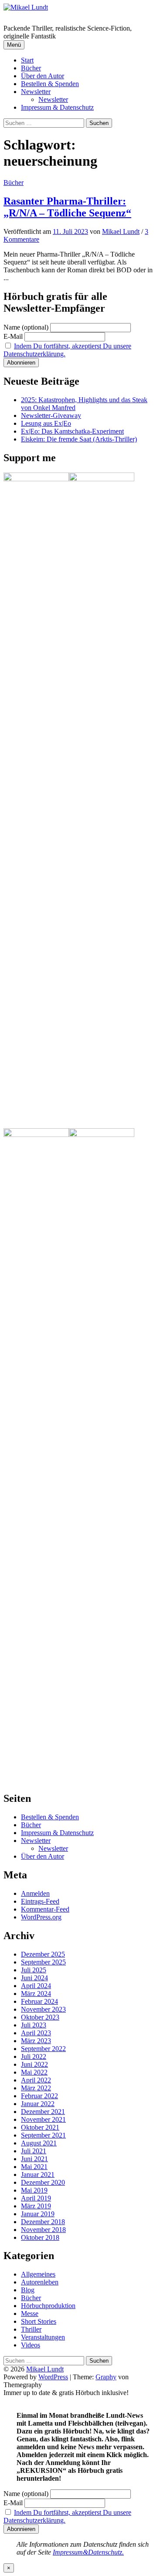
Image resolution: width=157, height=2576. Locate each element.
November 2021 (43, 2119)
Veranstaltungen (43, 2337)
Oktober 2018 (40, 2237)
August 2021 (39, 2143)
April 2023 (36, 2033)
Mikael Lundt (45, 2369)
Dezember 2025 (43, 1954)
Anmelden (35, 1893)
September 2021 (43, 2135)
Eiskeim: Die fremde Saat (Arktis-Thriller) (79, 439)
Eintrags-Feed (40, 1901)
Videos (31, 2345)
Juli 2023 (34, 2025)
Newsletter (36, 92)
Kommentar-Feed (45, 1909)
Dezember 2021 (43, 2112)
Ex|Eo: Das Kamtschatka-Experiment (72, 431)
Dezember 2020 (43, 2182)
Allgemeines (38, 2274)
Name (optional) (26, 327)
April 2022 (36, 2080)
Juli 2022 (34, 2056)
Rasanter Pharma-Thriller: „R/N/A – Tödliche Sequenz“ (67, 207)
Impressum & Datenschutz (57, 107)
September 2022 (43, 2049)
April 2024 (36, 1986)
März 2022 (36, 2088)
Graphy (106, 2377)
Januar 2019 (38, 2214)
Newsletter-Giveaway (51, 415)
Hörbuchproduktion (48, 2306)
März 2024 (36, 1994)
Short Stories (39, 2321)
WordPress (53, 2377)
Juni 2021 (34, 2159)
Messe (30, 2314)
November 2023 (43, 2009)
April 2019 (36, 2198)
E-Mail (13, 336)
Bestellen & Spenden (50, 84)
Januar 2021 (38, 2174)
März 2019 (36, 2206)
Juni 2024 (34, 1978)
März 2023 (36, 2041)
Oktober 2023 (40, 2017)
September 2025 (43, 1962)
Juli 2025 (34, 1970)
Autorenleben (40, 2282)
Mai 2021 (34, 2167)
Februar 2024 (39, 2001)
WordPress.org (41, 1917)
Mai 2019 (34, 2190)
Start (27, 60)
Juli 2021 (34, 2151)
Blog (28, 2290)
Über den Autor (43, 76)
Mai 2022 (34, 2072)
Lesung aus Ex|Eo (46, 423)
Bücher (31, 68)
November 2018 (43, 2230)
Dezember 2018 (43, 2222)
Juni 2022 (34, 2064)
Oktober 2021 (40, 2127)
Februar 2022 (39, 2096)
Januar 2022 (38, 2104)
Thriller (31, 2329)
